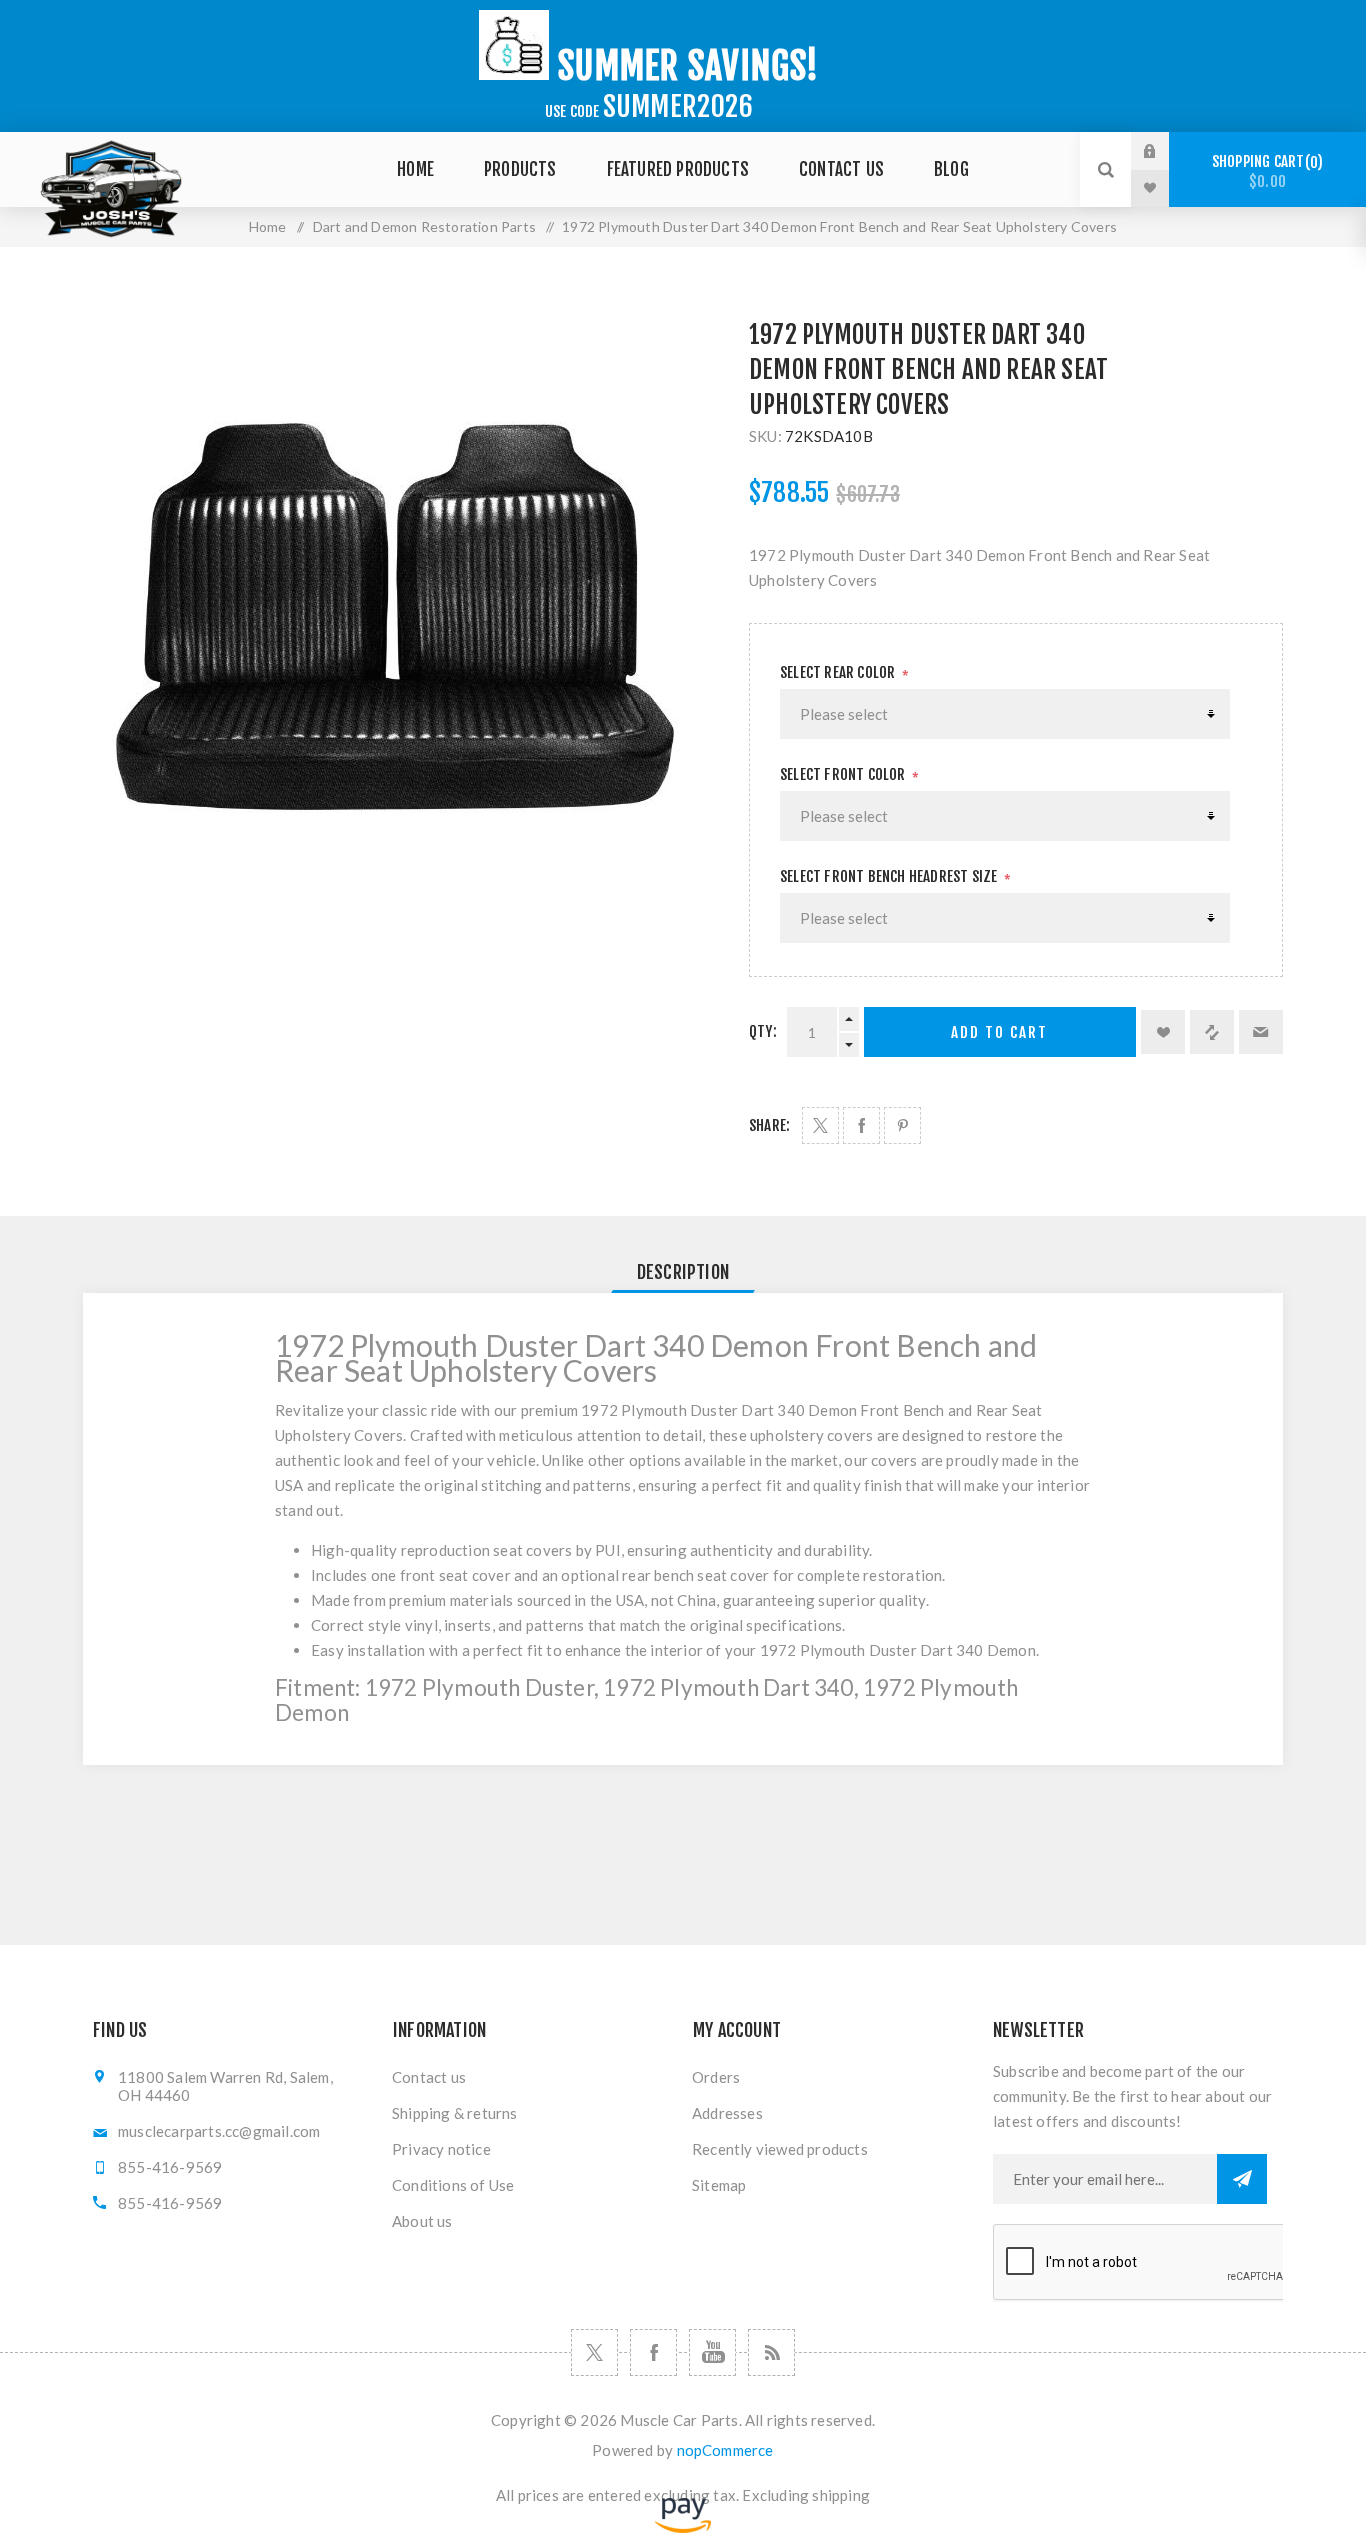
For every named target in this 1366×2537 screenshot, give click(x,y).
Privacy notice (441, 2149)
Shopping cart (1264, 171)
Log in (1165, 151)
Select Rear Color (839, 672)
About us (422, 2221)
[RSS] (771, 2352)
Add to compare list (1212, 1032)
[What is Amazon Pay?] (683, 2527)
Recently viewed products (780, 2149)
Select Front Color (844, 774)
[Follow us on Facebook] (653, 2352)
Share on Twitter (820, 1125)
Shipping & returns (455, 2113)
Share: (769, 1125)
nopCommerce (725, 2450)
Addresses (727, 2113)
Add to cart (999, 1032)
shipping (841, 2495)
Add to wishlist (1163, 1032)
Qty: (763, 1031)
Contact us (429, 2077)
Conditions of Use (453, 2185)
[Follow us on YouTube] (712, 2352)
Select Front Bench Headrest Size (890, 876)
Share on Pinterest (902, 1125)
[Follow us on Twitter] (594, 2352)
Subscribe (1242, 2179)
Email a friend (1261, 1032)
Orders (716, 2077)
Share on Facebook (861, 1125)
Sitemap (719, 2185)
